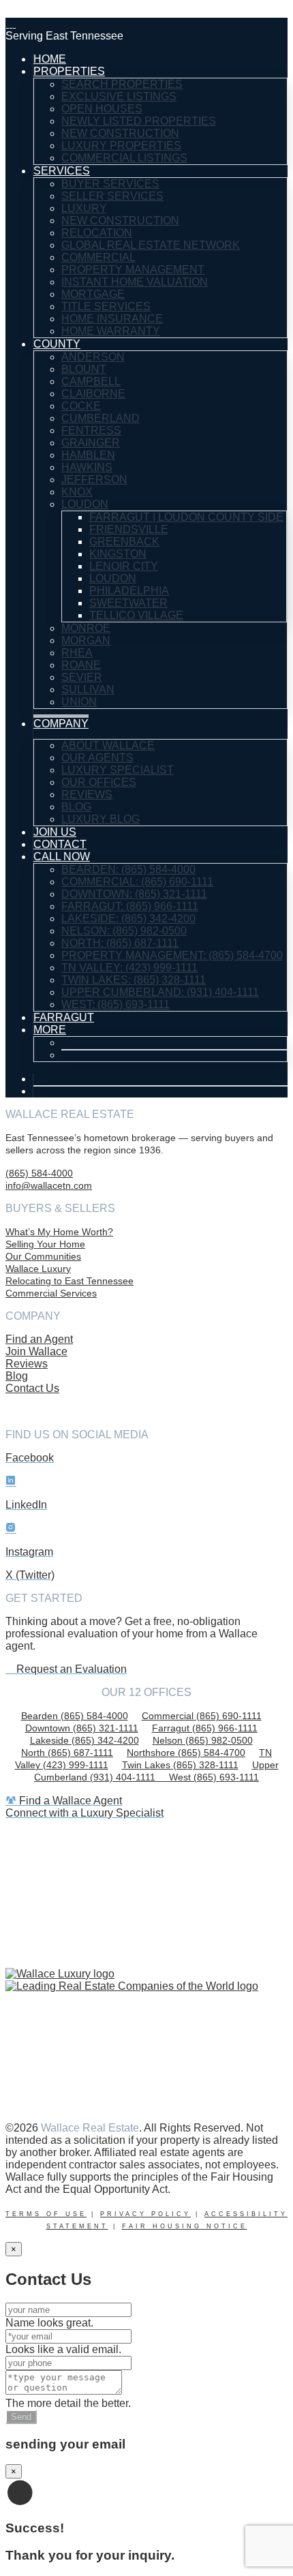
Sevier (82, 677)
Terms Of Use (46, 2214)
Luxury (84, 208)
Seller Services (112, 196)
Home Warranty (111, 331)
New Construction (120, 133)
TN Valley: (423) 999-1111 (129, 968)
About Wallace (108, 745)
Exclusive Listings (119, 96)
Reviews (87, 794)
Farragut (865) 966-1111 (205, 1728)
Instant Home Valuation (135, 282)
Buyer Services (110, 184)
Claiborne (93, 394)
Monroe (86, 628)
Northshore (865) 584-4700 (186, 1753)
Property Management (133, 270)
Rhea (77, 653)
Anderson (93, 357)
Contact (60, 844)
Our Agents (97, 758)
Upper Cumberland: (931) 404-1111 (160, 992)
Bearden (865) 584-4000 (75, 1716)
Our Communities (43, 1256)
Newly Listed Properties (139, 121)
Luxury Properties (121, 146)
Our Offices (99, 782)
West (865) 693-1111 (214, 1777)
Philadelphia (129, 591)
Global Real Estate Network (151, 245)
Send (21, 2417)
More (50, 1030)
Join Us (55, 832)
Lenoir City (124, 566)
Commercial (98, 257)
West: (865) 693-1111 (115, 1004)
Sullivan (88, 690)
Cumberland (101, 418)
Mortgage (93, 294)
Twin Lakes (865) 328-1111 (180, 1765)
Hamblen (88, 455)
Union (79, 702)
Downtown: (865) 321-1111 (134, 894)
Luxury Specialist (118, 770)
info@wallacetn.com (49, 1185)
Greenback (124, 542)
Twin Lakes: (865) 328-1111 (134, 980)
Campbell (91, 381)
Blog (76, 807)
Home (50, 59)
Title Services (106, 306)
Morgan (86, 640)
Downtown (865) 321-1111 (82, 1728)
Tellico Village (136, 615)
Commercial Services (51, 1293)
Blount (84, 369)
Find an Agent (39, 1339)
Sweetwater (128, 603)
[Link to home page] (11, 24)
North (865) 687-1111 (67, 1753)
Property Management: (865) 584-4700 (172, 955)
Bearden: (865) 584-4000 (128, 869)
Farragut (64, 1017)
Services (62, 171)
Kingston (118, 554)
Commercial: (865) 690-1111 (137, 882)
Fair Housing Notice (185, 2226)
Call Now (62, 857)
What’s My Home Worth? (59, 1232)
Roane (81, 665)
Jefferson (94, 480)
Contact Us (32, 1388)
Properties (69, 71)
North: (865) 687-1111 (120, 943)
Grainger (91, 443)
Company (61, 724)
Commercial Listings (124, 158)
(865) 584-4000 (39, 1173)
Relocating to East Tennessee (70, 1281)
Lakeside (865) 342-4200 (84, 1740)
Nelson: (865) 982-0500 (124, 931)
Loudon (85, 504)
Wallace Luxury (38, 1269)
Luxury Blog (101, 819)
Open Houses (102, 109)
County (57, 344)
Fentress (91, 430)
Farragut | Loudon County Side (186, 517)
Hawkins (87, 467)
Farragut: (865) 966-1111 (130, 906)
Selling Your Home (45, 1244)
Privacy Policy (145, 2214)
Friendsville (129, 529)
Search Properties (122, 84)
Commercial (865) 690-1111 (202, 1716)
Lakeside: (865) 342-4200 (128, 919)
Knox (77, 492)
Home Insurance (112, 319)
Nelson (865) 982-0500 (203, 1740)
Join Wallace (36, 1351)
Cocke (81, 406)
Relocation (97, 233)
